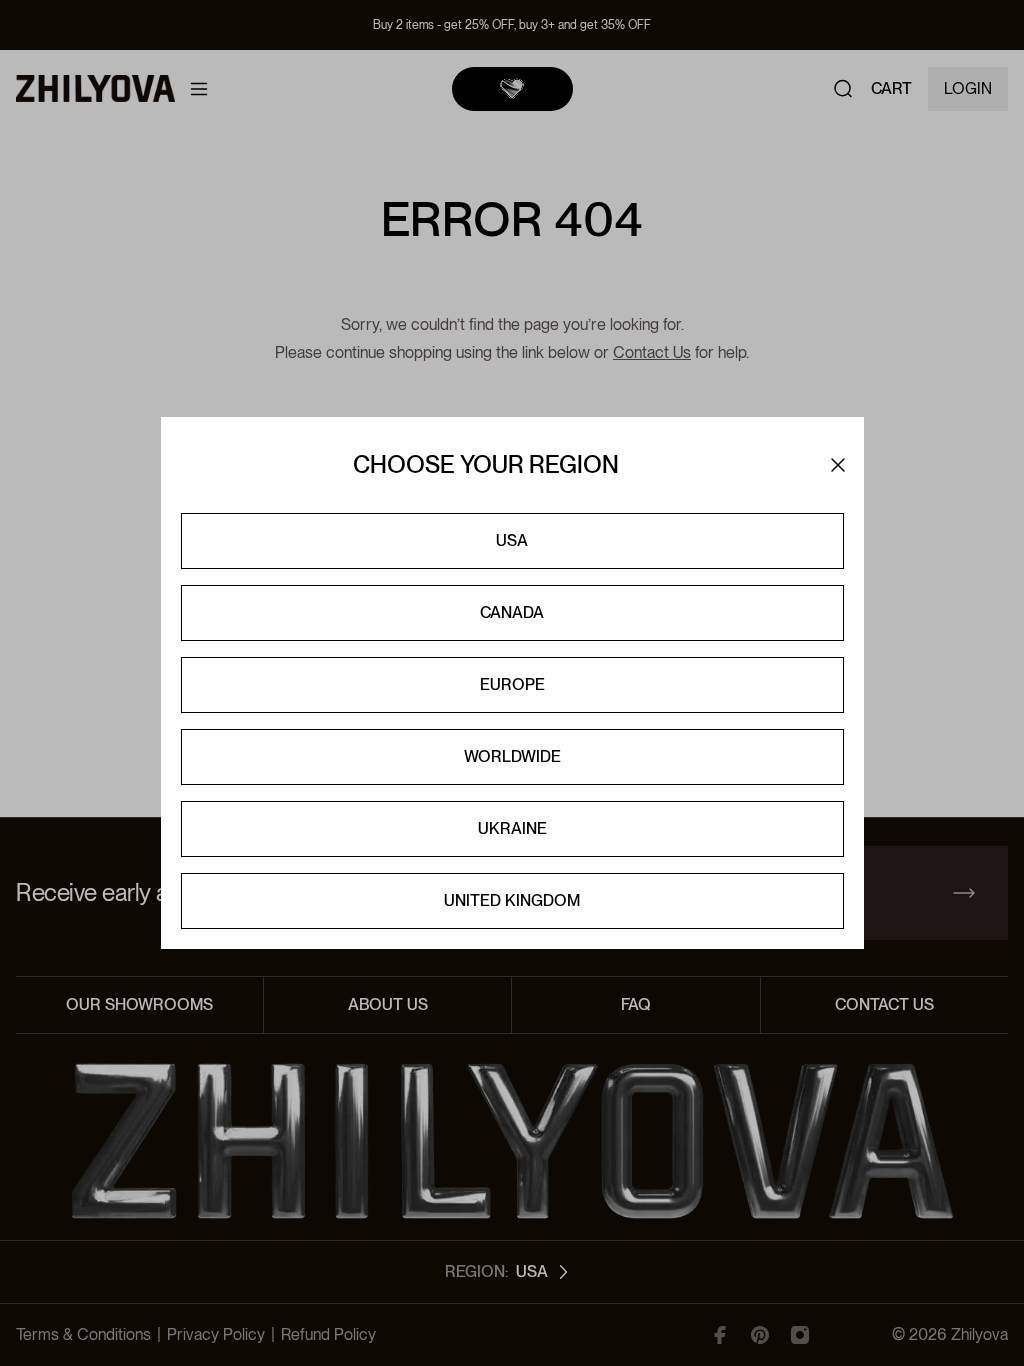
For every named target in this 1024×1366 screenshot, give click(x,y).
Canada (512, 612)
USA (512, 540)
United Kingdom (512, 900)
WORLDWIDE (512, 756)
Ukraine (512, 828)
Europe (512, 684)
